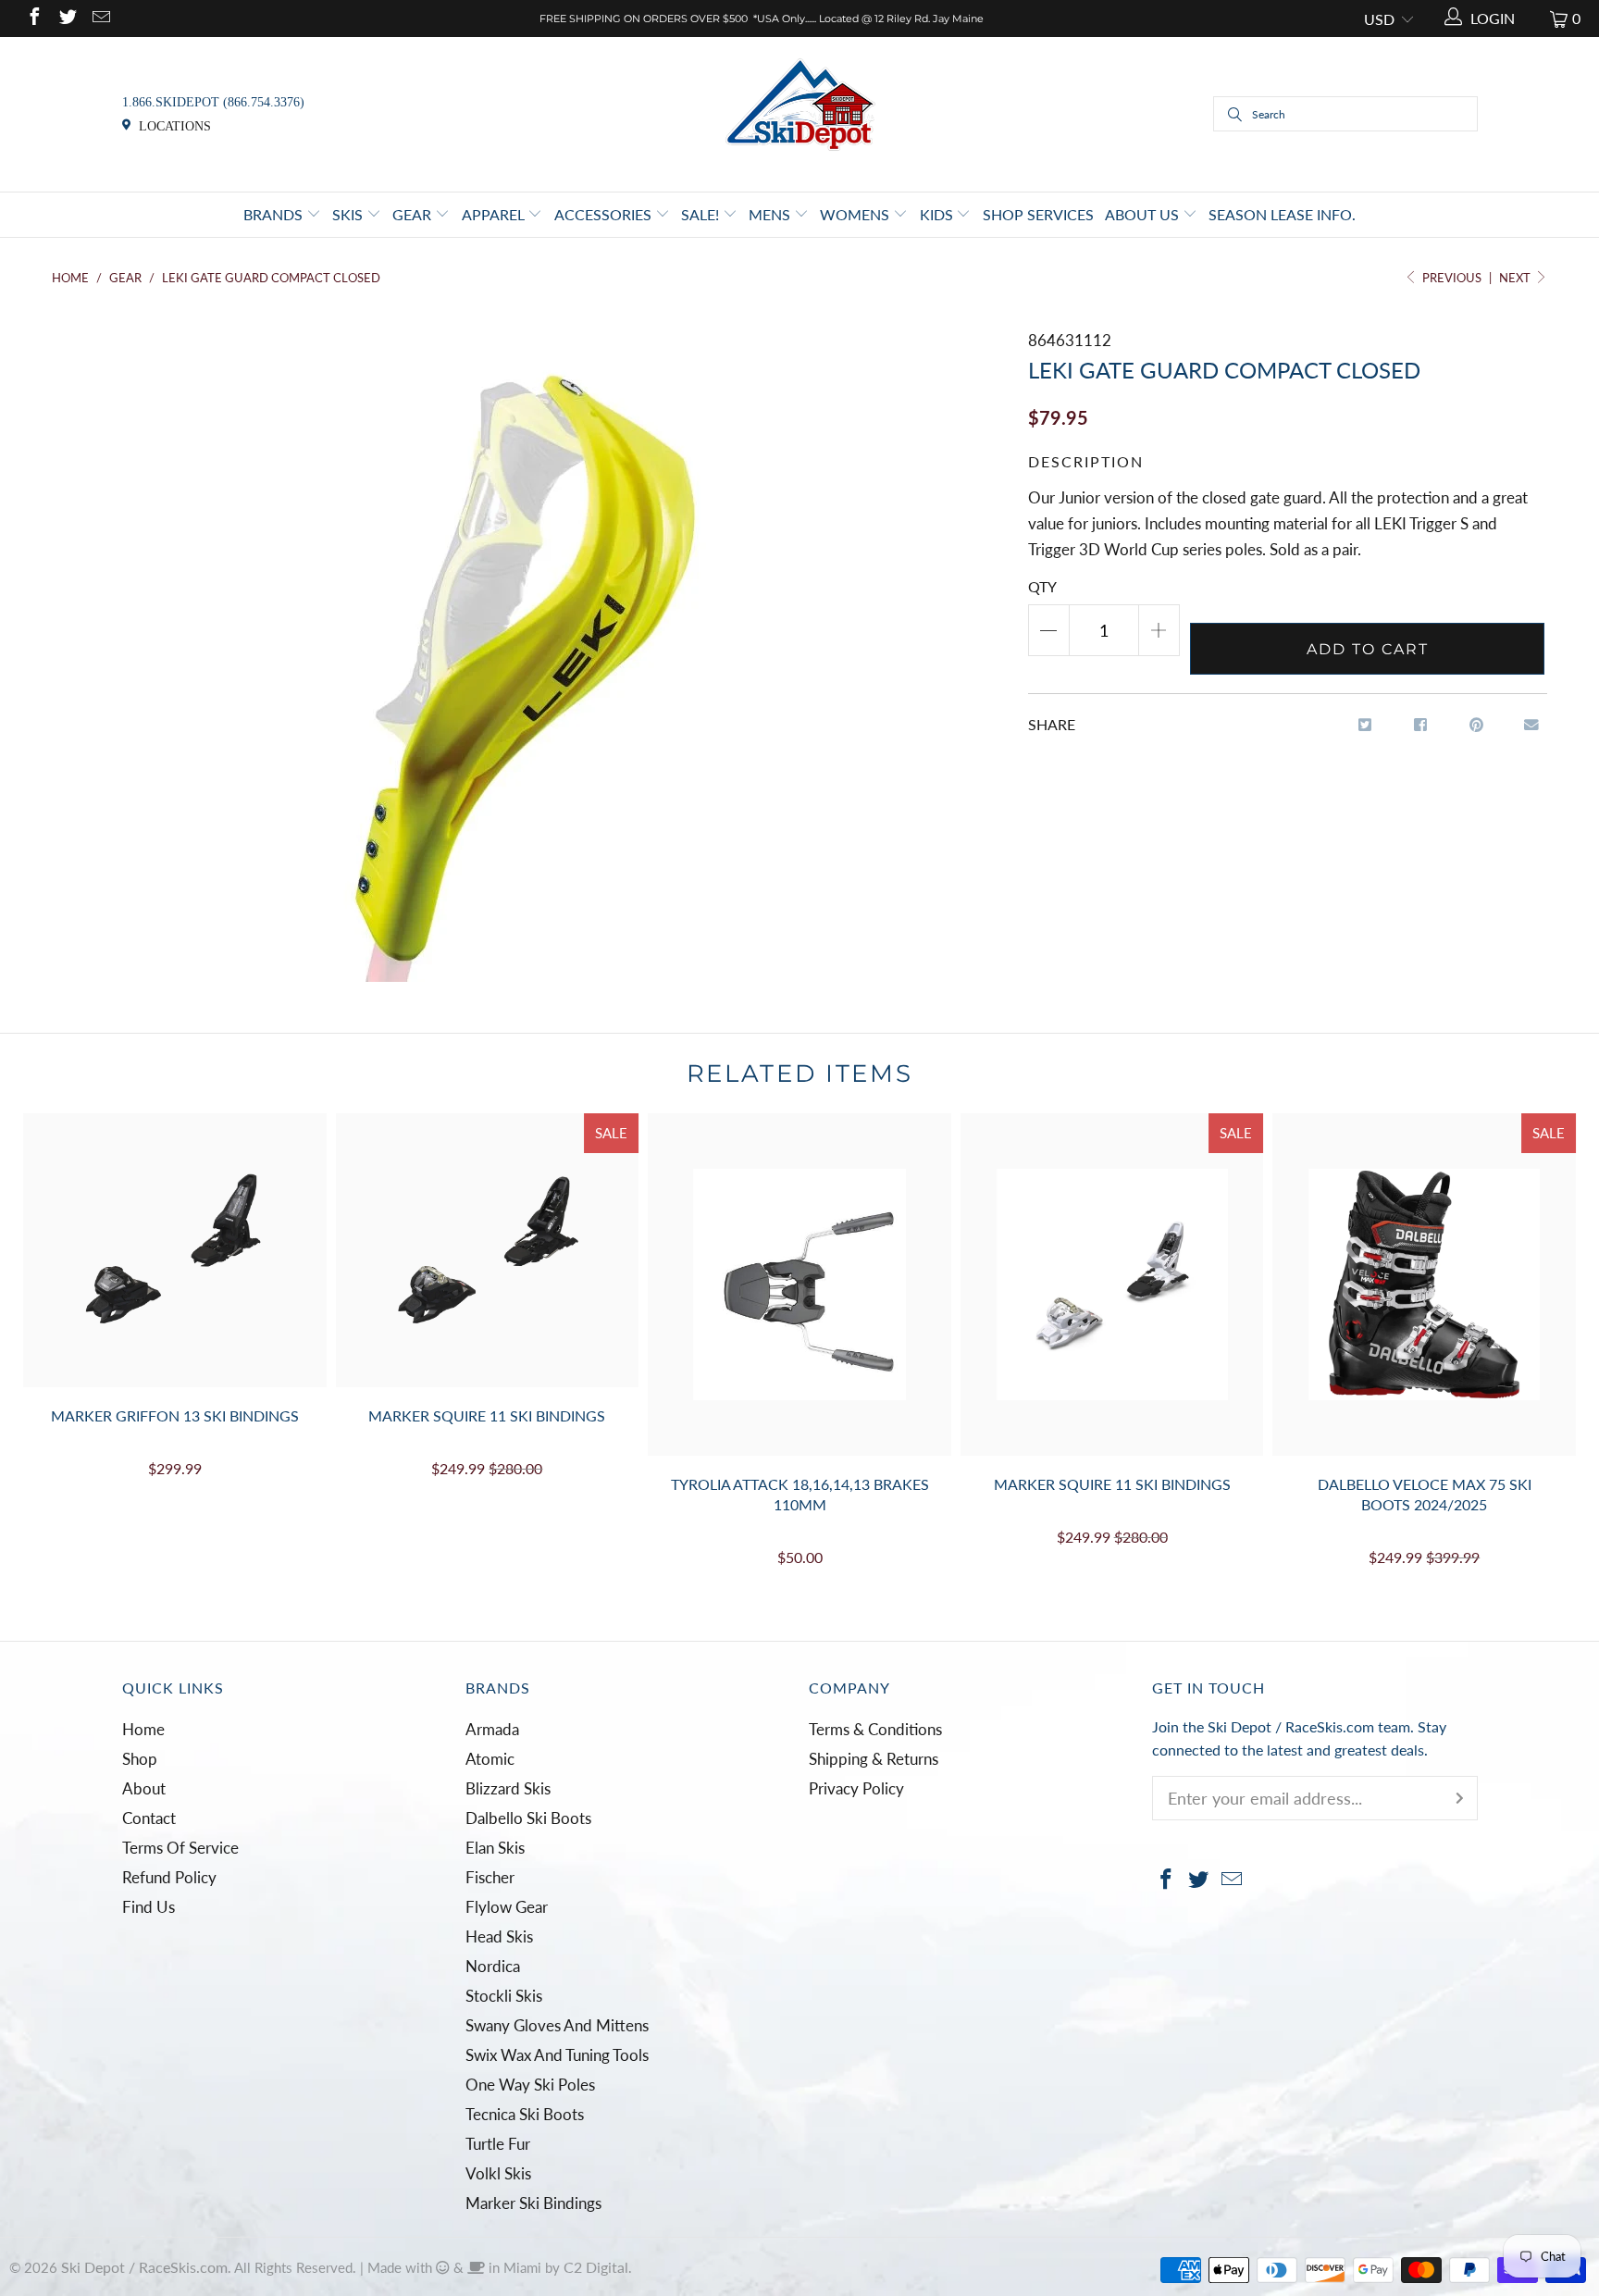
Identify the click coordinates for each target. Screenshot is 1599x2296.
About (144, 1788)
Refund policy (169, 1877)
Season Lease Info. (1282, 214)
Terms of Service (180, 1848)
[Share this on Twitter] (1365, 725)
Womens (856, 214)
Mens (771, 214)
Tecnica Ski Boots (525, 2114)
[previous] (56, 1343)
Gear (414, 214)
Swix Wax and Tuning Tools (557, 2055)
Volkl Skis (498, 2173)
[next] (1543, 1343)
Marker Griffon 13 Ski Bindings (175, 1250)
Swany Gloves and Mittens (557, 2025)
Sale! (702, 214)
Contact (149, 1818)
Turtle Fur (498, 2144)
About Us (1144, 214)
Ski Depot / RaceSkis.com (144, 2267)
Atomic (490, 1759)
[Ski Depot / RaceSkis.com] (800, 112)
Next (1516, 278)
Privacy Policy (856, 1788)
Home (143, 1729)
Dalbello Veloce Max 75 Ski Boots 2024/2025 (1424, 1285)
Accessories (605, 214)
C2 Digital (596, 2267)
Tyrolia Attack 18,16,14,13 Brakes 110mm (799, 1285)
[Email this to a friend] (1532, 725)
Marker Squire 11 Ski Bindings (488, 1250)
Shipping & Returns (874, 1759)
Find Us (149, 1907)
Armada (492, 1729)
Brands (275, 214)
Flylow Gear (507, 1907)
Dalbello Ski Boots (528, 1818)
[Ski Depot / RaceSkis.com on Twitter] (67, 18)
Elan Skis (495, 1848)
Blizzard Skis (508, 1788)
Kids (938, 214)
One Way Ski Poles (530, 2085)
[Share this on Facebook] (1421, 725)
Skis (349, 214)
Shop (140, 1759)
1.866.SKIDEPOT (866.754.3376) (213, 102)
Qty (1042, 586)
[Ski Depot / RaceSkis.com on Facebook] (33, 18)
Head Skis (499, 1936)
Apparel (495, 214)
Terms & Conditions (875, 1729)
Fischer (490, 1877)
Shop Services (1038, 214)
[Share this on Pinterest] (1476, 725)
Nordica (493, 1966)
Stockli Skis (504, 1996)
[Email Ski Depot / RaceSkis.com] (100, 18)
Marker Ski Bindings (533, 2203)
